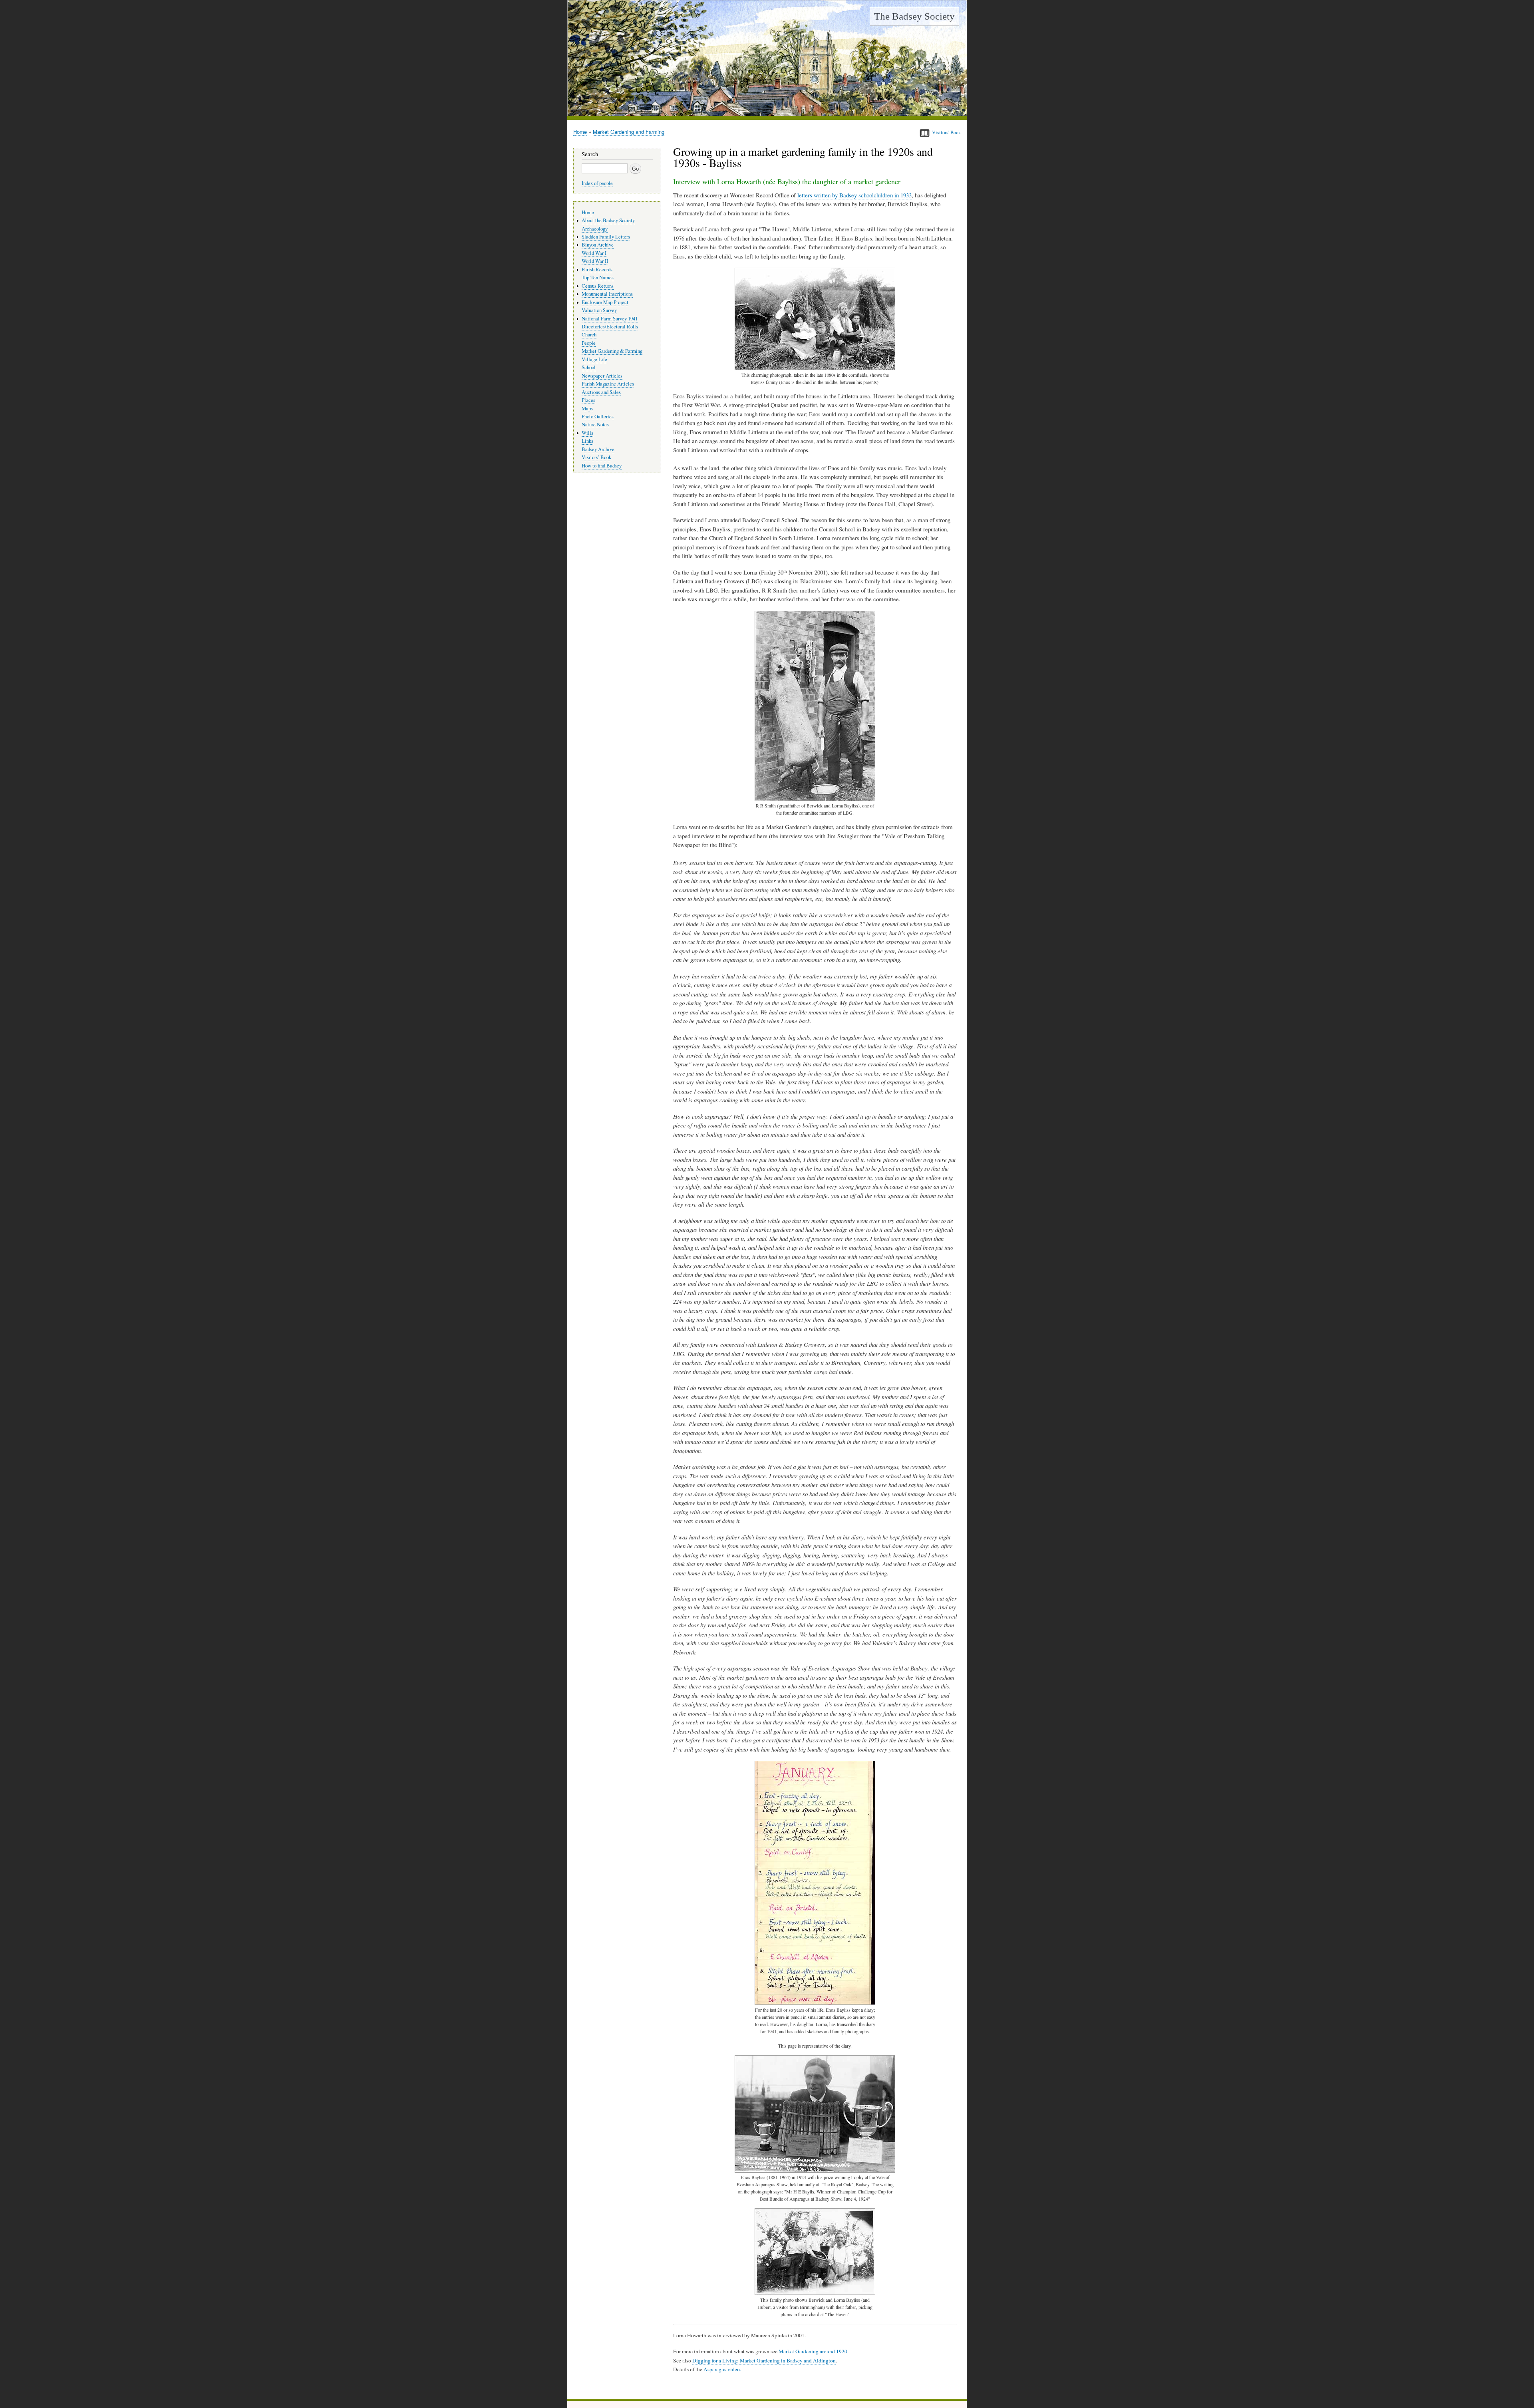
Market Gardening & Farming (612, 351)
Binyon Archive (598, 245)
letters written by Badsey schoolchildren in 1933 (854, 195)
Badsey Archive (598, 449)
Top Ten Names (598, 277)
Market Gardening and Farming (629, 132)
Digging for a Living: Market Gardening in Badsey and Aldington (764, 2360)
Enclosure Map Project (605, 302)
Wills (587, 433)
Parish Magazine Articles (608, 384)
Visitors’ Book (596, 457)
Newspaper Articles (602, 376)
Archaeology (595, 229)
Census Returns (598, 286)
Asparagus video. (722, 2369)
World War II (595, 261)
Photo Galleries (598, 417)
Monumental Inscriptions (607, 294)
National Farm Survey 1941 (610, 319)
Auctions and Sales (601, 392)
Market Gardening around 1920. (814, 2351)
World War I (594, 253)
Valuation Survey (599, 310)
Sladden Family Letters (606, 237)
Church (589, 335)
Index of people (597, 183)
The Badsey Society (914, 16)
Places (588, 400)
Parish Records (597, 269)
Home (580, 132)
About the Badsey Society (608, 220)
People (589, 343)
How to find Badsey (602, 466)
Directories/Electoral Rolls (610, 327)
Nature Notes (595, 425)
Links (587, 441)
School (589, 367)
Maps (587, 409)
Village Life (594, 359)
